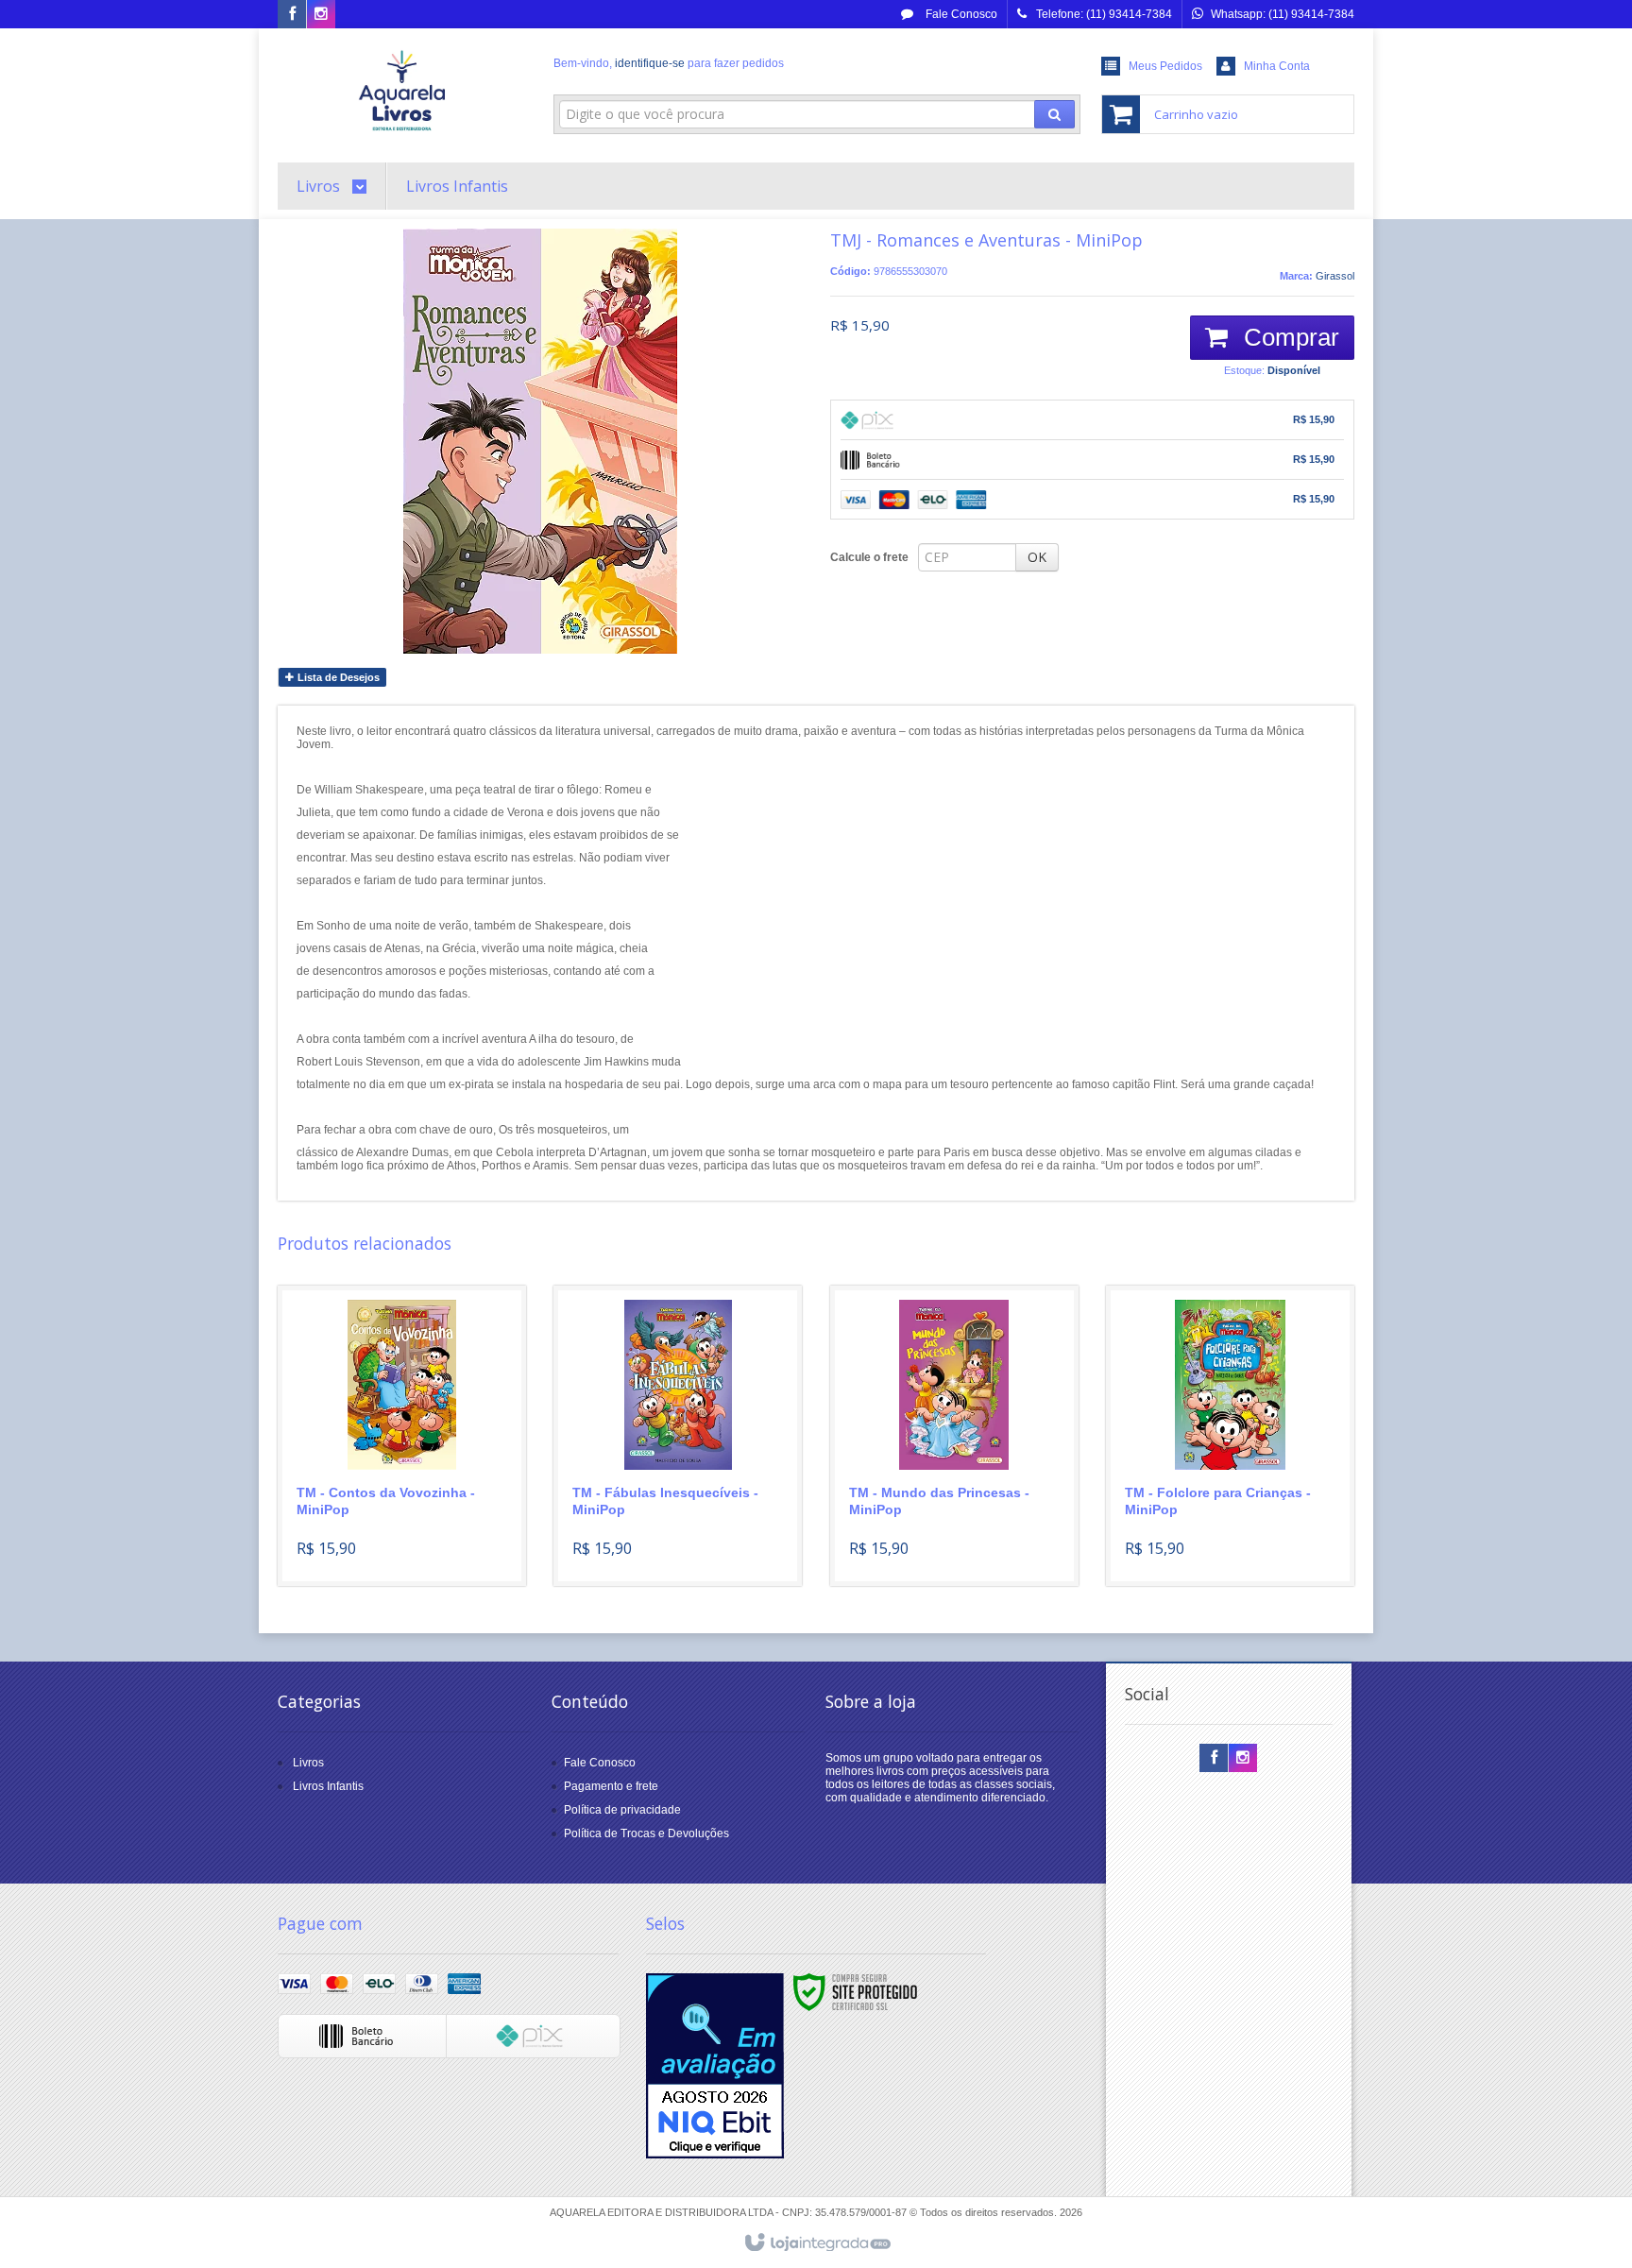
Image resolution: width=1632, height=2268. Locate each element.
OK (1037, 557)
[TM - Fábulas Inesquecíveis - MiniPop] (678, 1436)
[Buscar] (1054, 114)
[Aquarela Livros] (402, 91)
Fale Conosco (960, 14)
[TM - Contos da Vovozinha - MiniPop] (402, 1436)
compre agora (413, 1498)
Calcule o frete (869, 557)
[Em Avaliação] (715, 2066)
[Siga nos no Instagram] (321, 15)
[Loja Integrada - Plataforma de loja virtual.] (816, 2243)
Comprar (1288, 337)
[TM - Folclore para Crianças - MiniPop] (1230, 1436)
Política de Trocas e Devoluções (646, 1833)
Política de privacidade (622, 1810)
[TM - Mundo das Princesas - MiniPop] (954, 1436)
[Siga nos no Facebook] (292, 15)
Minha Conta (1277, 66)
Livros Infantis (328, 1786)
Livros (308, 1763)
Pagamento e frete (611, 1786)
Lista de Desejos (337, 677)
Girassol (1335, 276)
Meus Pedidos (1165, 66)
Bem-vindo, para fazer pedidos (669, 63)
